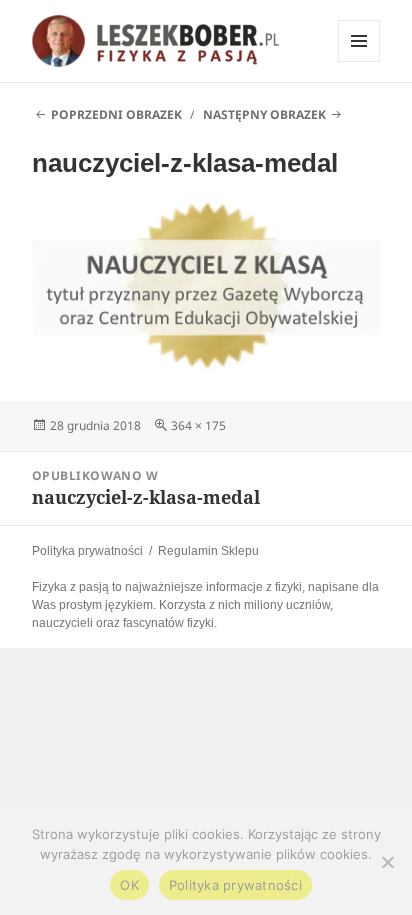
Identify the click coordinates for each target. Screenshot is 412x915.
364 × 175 (198, 425)
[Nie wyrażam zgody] (387, 862)
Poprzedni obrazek (116, 114)
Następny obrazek (264, 114)
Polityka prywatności (87, 551)
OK (129, 885)
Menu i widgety (359, 61)
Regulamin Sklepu (208, 551)
